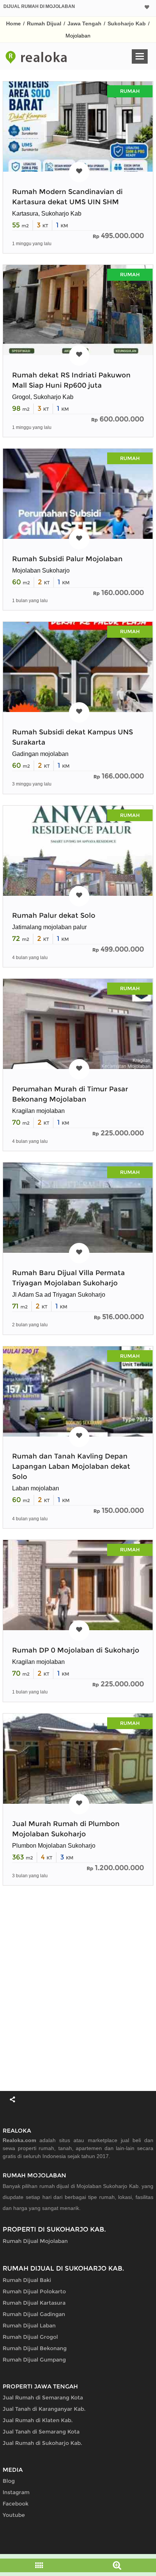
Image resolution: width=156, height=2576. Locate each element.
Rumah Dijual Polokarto (34, 2291)
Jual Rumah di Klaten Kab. (38, 2420)
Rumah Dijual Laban (29, 2326)
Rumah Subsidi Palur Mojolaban (67, 559)
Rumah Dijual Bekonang (35, 2348)
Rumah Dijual (44, 23)
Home (13, 23)
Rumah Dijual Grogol (30, 2337)
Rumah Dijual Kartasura (34, 2303)
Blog (9, 2481)
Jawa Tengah (84, 23)
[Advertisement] (78, 1988)
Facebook (16, 2504)
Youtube (14, 2515)
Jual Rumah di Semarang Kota (43, 2398)
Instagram (16, 2492)
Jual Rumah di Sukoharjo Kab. (42, 2443)
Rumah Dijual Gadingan (34, 2314)
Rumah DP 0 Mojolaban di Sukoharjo (76, 1650)
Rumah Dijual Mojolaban (35, 2241)
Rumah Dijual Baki (27, 2280)
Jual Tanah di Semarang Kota (41, 2432)
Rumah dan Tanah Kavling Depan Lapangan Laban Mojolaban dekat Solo (71, 1466)
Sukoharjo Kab (127, 23)
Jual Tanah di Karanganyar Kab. (44, 2409)
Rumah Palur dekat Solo (54, 916)
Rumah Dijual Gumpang (34, 2360)
